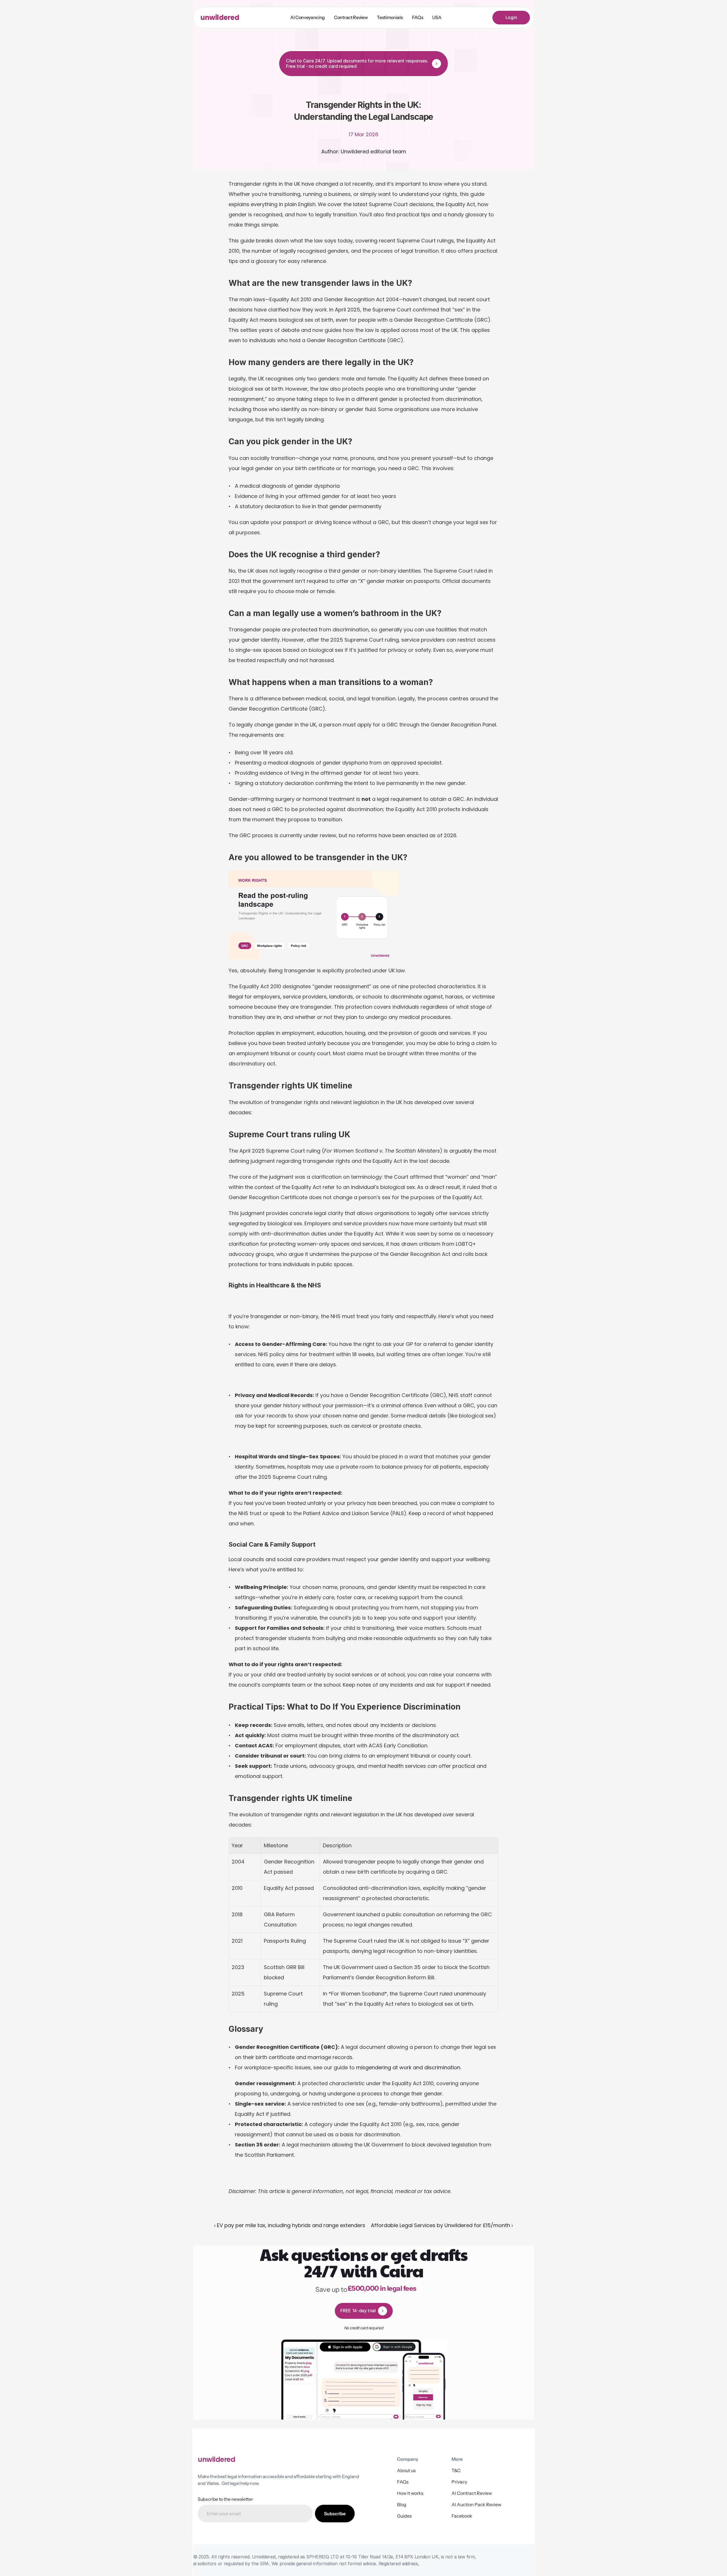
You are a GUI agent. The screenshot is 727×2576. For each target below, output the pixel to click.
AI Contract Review (472, 2493)
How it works (410, 2493)
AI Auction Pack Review (476, 2504)
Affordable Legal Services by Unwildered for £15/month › (442, 2225)
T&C (456, 2470)
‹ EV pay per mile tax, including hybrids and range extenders (290, 2225)
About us (406, 2470)
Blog (402, 2504)
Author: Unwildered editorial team (364, 151)
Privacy (459, 2482)
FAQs (403, 2482)
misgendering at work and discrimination (408, 2067)
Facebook (462, 2516)
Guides (404, 2516)
